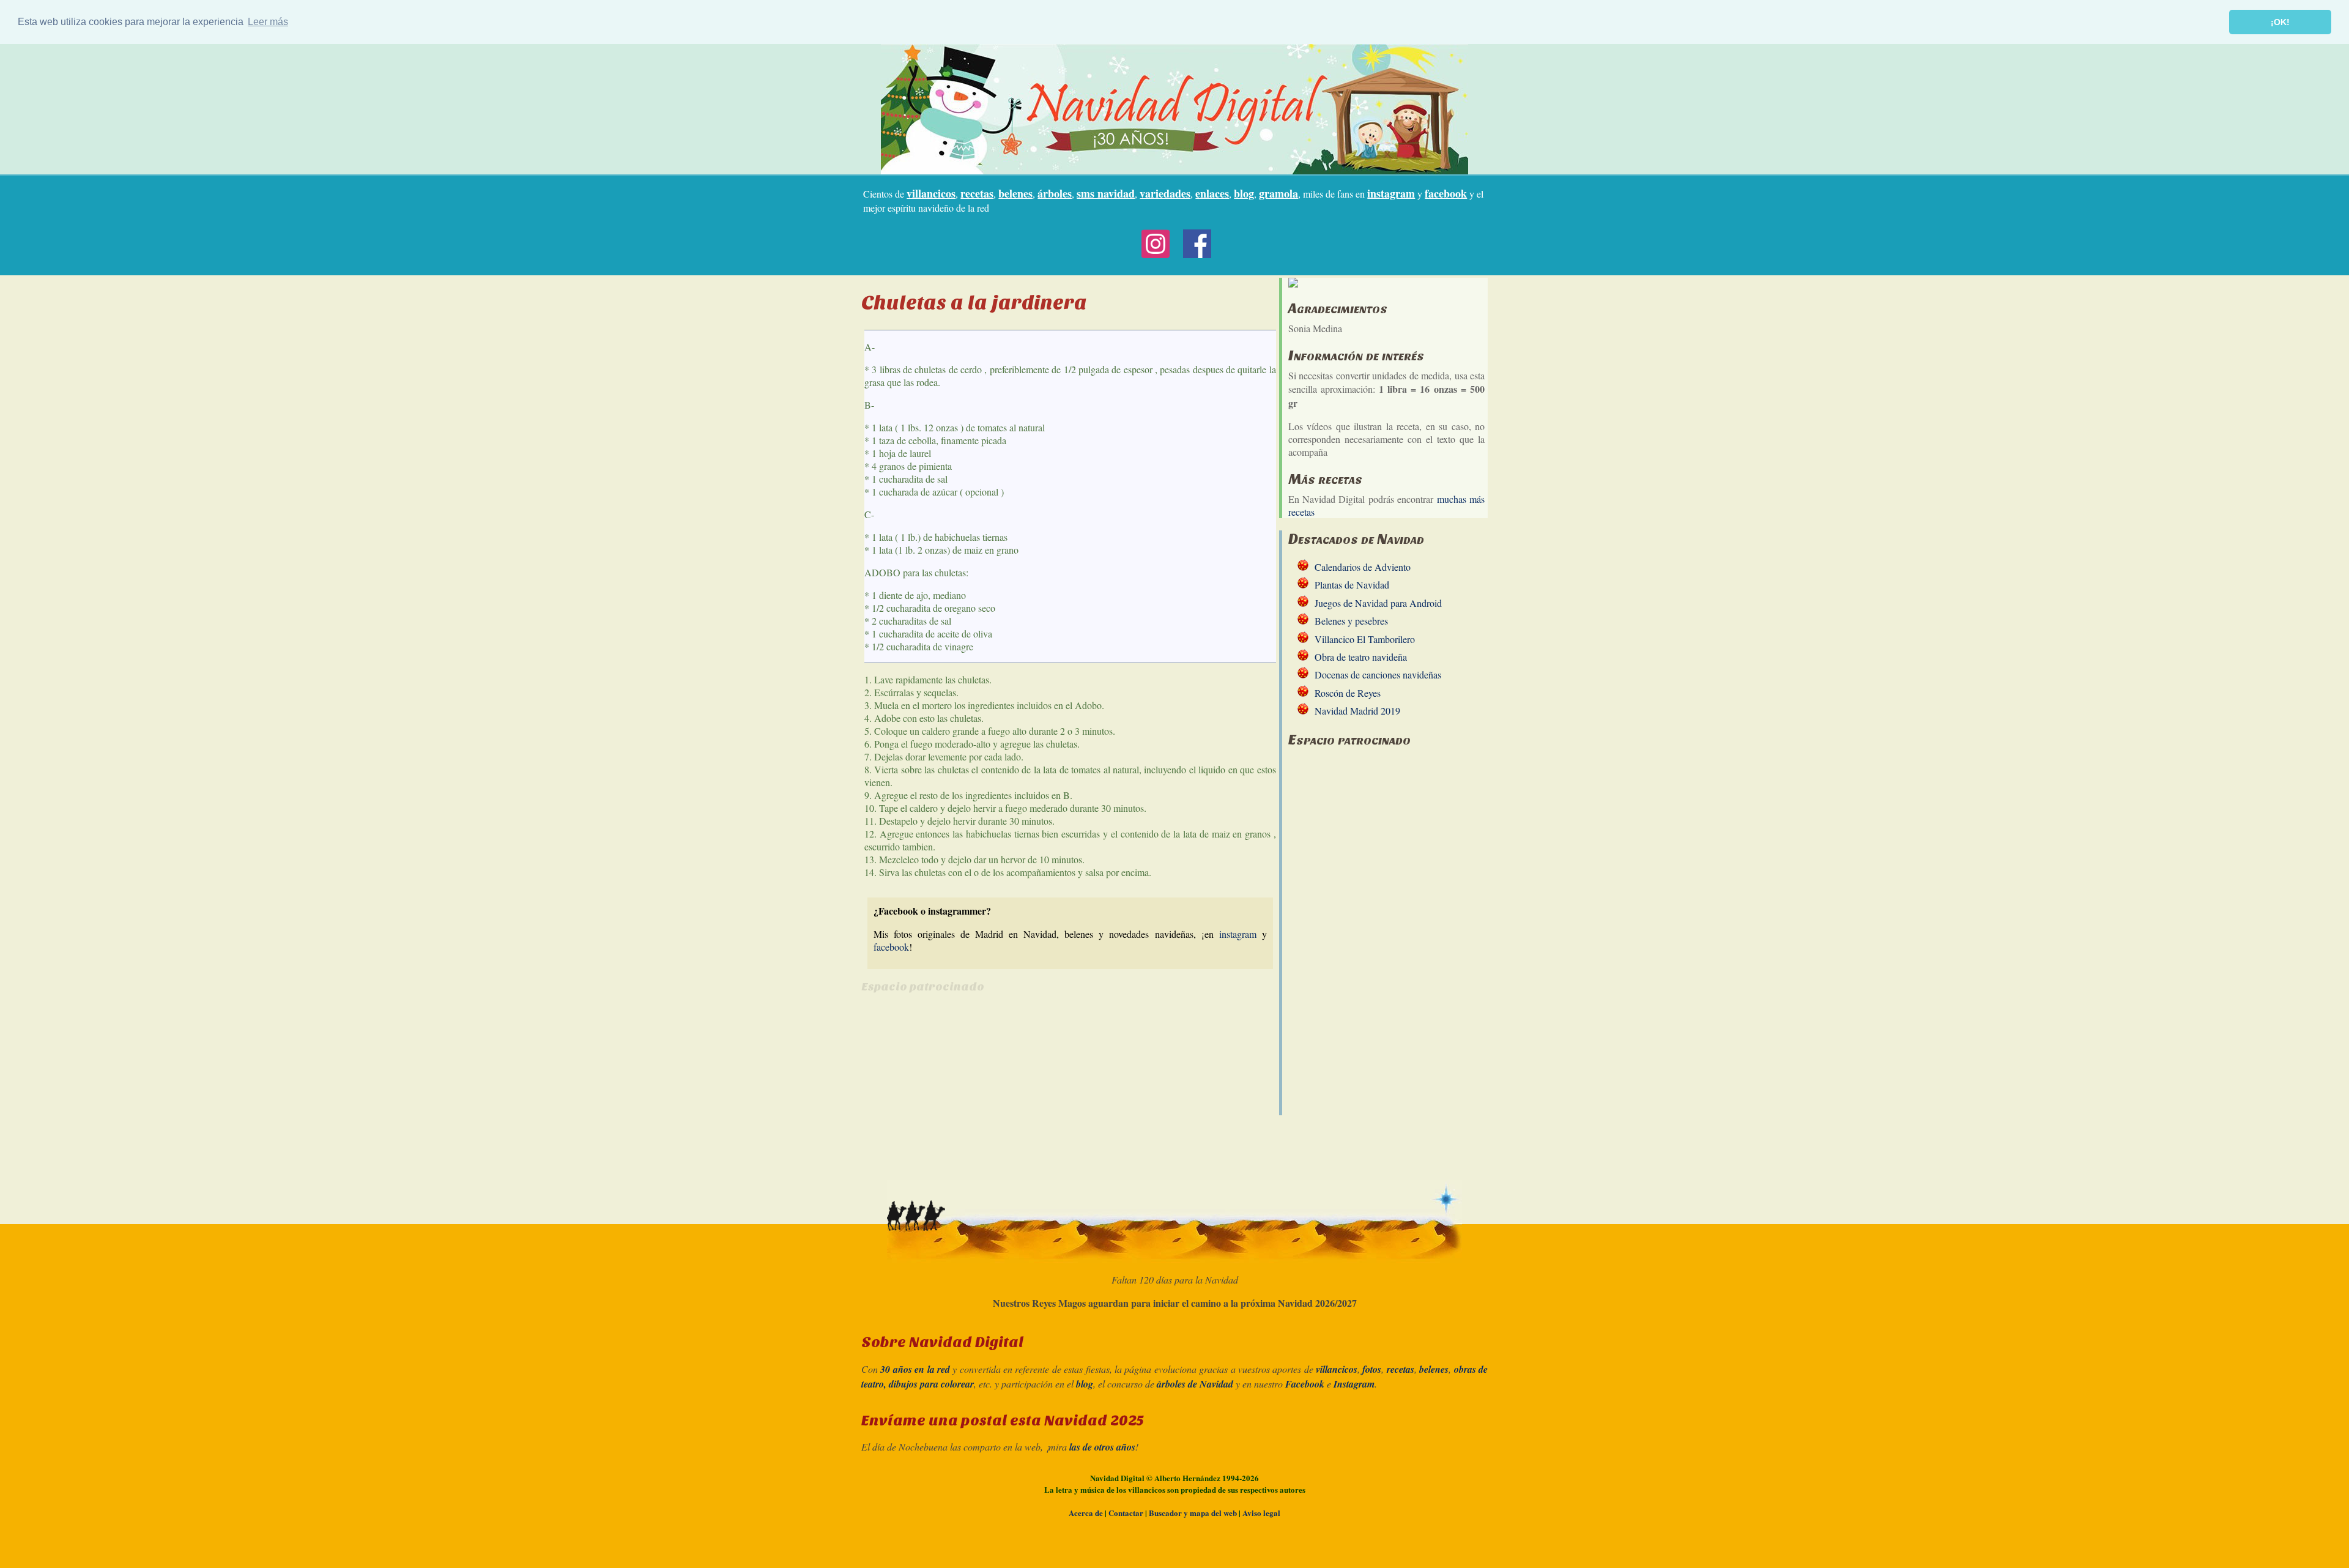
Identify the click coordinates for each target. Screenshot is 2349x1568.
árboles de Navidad (1195, 1384)
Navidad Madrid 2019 (1357, 711)
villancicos (931, 193)
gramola (1278, 193)
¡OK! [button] (2280, 22)
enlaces (1212, 193)
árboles (1055, 193)
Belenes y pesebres (1351, 621)
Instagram (1354, 1384)
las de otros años (1102, 1447)
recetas (977, 193)
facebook (1446, 193)
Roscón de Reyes (1348, 693)
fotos (1372, 1369)
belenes (1015, 193)
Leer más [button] (268, 22)
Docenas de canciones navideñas (1378, 674)
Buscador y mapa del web (1193, 1513)
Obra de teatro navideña (1361, 657)
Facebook (1305, 1384)
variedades (1165, 193)
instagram (1391, 193)
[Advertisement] (964, 1091)
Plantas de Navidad (1352, 585)
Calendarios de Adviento (1363, 567)
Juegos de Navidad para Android (1378, 603)
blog (1244, 193)
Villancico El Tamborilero (1365, 639)
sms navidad (1106, 193)
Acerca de (1086, 1513)
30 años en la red (915, 1369)
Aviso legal (1261, 1513)
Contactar (1126, 1513)
